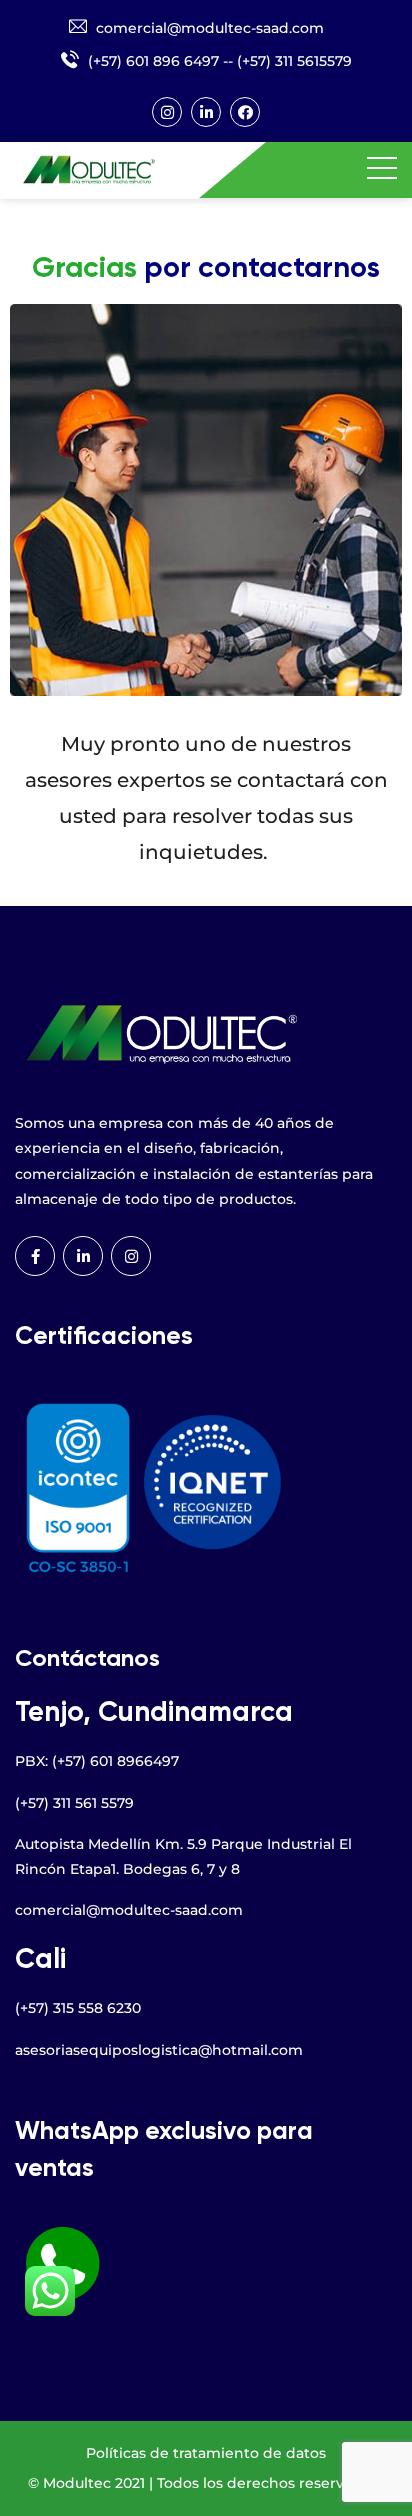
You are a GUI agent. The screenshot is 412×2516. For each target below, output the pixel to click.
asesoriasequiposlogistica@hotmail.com (159, 2050)
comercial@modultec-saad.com (210, 28)
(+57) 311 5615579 (294, 61)
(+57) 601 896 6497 (153, 61)
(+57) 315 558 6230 (78, 2008)
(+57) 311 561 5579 (74, 1803)
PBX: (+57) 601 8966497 (97, 1761)
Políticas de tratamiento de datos (206, 2453)
